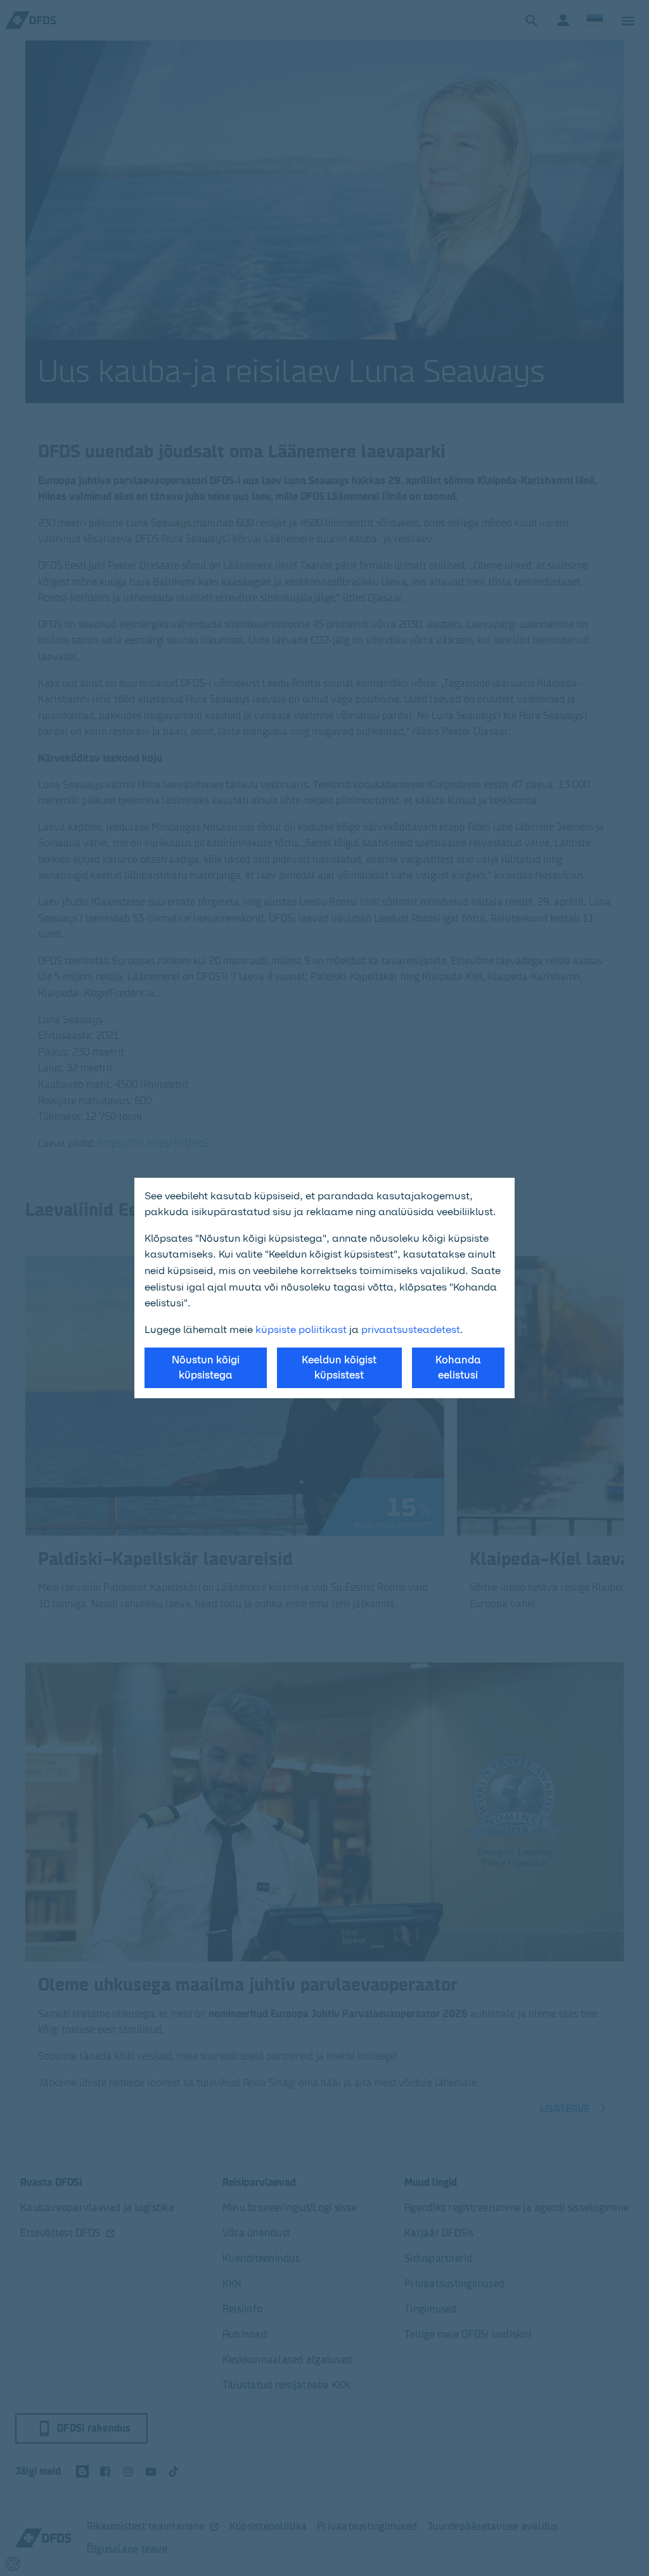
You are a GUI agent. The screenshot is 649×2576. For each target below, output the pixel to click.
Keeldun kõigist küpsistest (339, 1368)
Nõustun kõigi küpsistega (206, 1368)
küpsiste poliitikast (301, 1329)
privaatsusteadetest (411, 1329)
